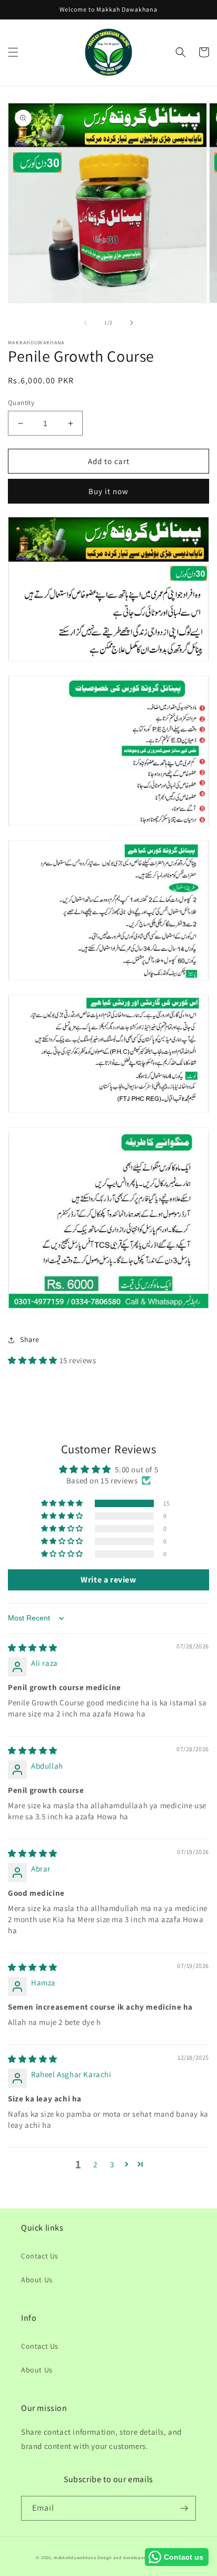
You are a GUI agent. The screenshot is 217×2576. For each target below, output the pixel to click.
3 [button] (112, 2164)
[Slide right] (132, 323)
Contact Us (40, 2256)
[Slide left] (85, 323)
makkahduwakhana (75, 2557)
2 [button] (95, 2164)
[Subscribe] (184, 2508)
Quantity (21, 403)
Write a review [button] (108, 1580)
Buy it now (108, 491)
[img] (33, 1648)
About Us (37, 2280)
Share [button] (30, 1339)
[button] (13, 52)
